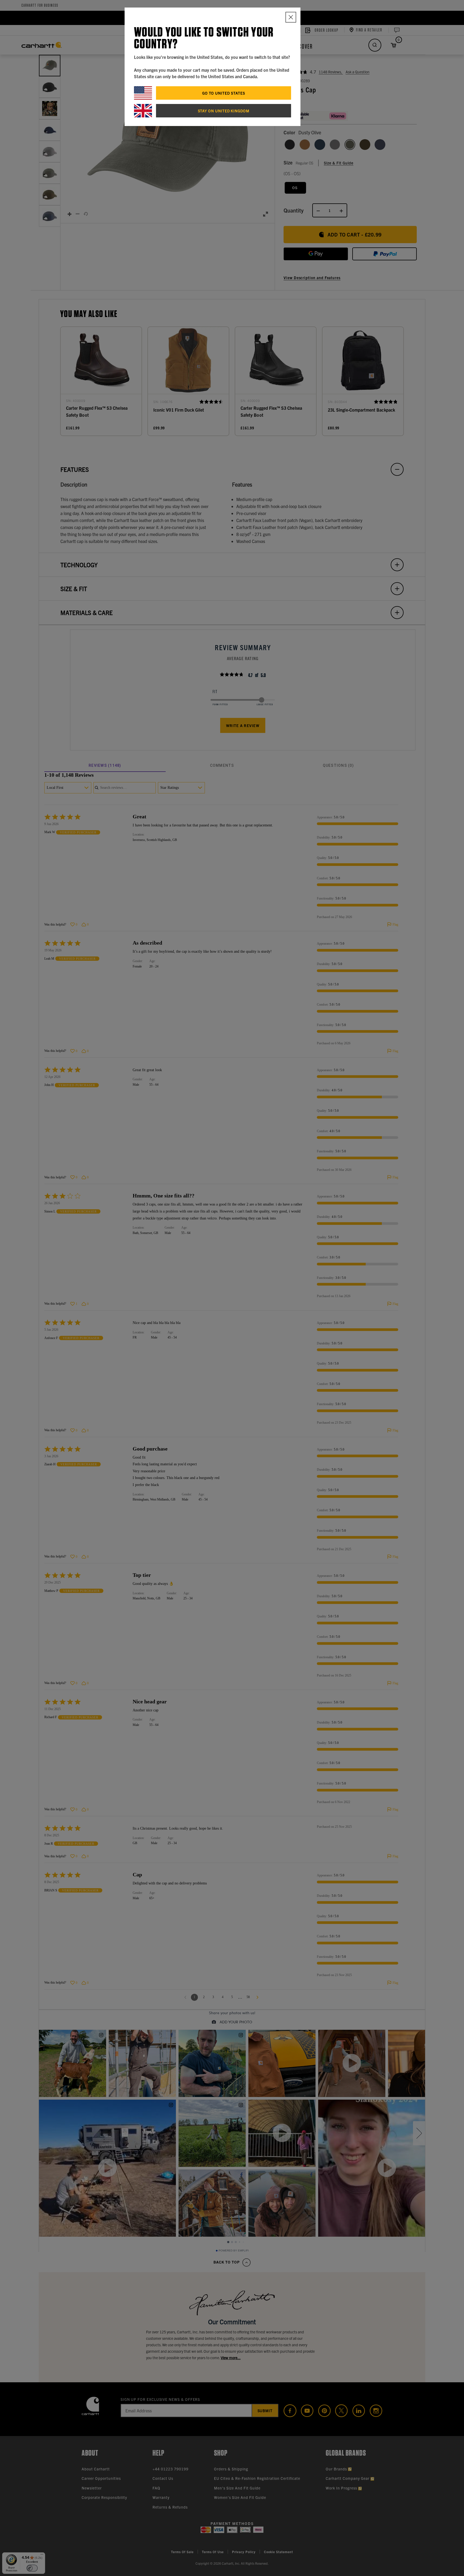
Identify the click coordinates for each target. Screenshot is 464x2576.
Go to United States (224, 93)
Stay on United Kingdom (224, 111)
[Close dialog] (291, 17)
